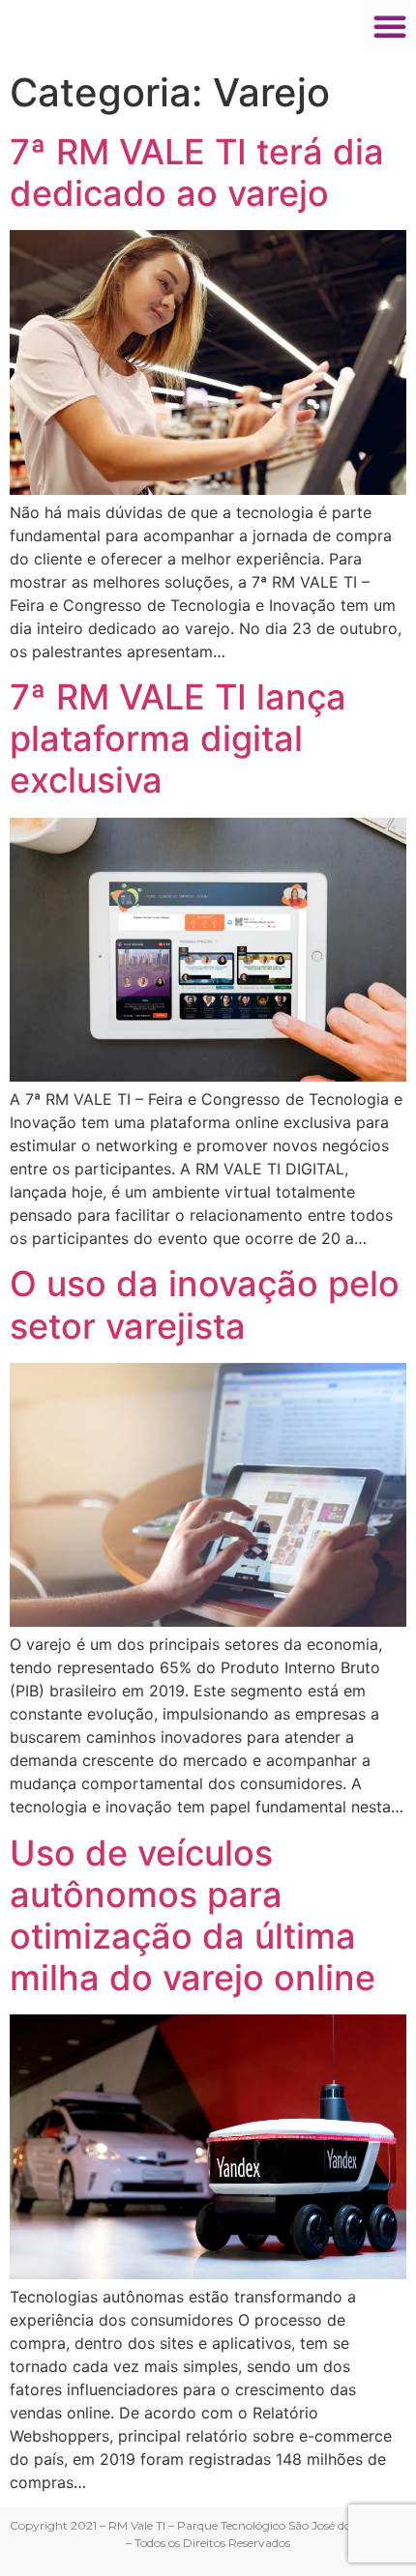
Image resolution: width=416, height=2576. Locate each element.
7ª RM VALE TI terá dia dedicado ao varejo (197, 173)
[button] (390, 26)
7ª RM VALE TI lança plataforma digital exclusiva (178, 738)
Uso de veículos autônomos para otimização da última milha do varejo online (193, 1916)
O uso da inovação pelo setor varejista (205, 1304)
